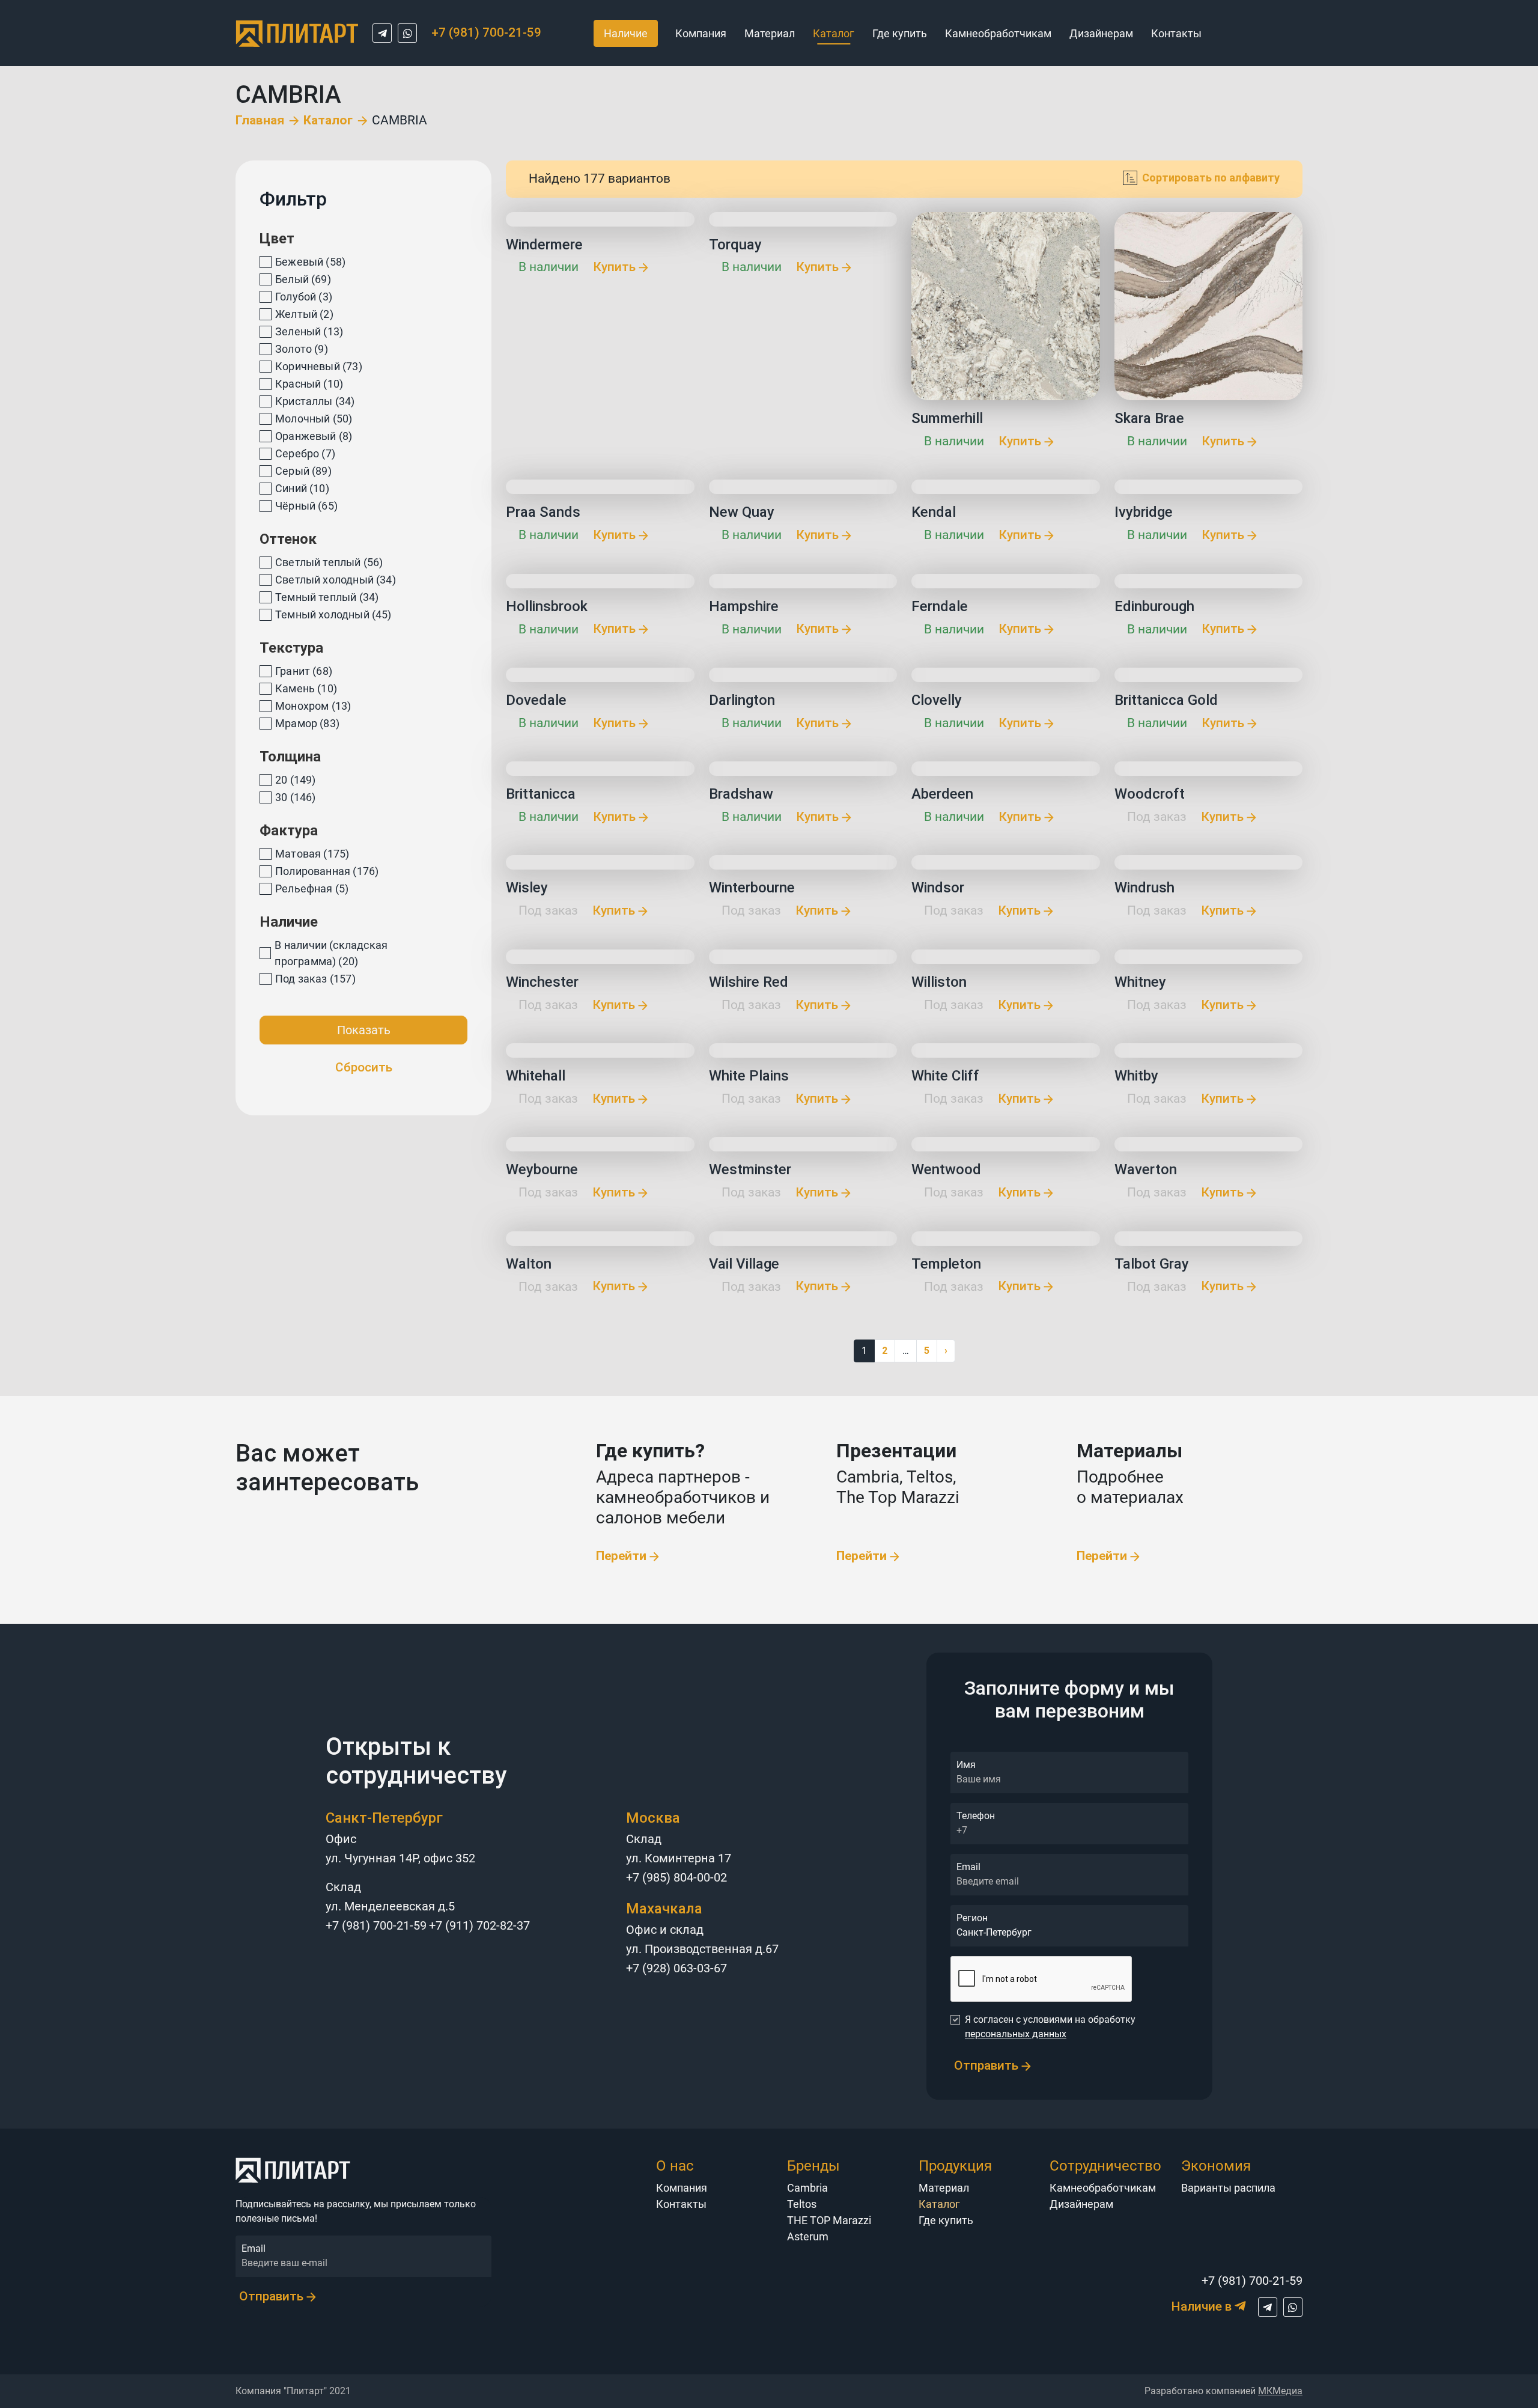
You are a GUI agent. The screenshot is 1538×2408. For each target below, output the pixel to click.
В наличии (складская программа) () (331, 953)
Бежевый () (310, 262)
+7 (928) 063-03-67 (676, 1968)
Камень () (306, 688)
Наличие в (1203, 2306)
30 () (295, 797)
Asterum (808, 2236)
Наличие (626, 33)
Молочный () (314, 419)
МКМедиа (1280, 2391)
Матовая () (312, 854)
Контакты (1176, 33)
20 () (295, 780)
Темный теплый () (327, 597)
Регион (972, 1918)
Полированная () (327, 871)
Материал (770, 33)
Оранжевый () (314, 436)
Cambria (807, 2188)
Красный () (309, 384)
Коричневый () (319, 366)
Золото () (302, 349)
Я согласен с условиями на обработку (1050, 2027)
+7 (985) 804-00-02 (676, 1877)
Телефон (976, 1816)
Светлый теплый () (329, 562)
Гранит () (304, 671)
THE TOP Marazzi (829, 2220)
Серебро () (305, 453)
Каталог (328, 120)
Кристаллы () (315, 401)
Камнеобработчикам (998, 33)
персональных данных (1016, 2034)
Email (968, 1867)
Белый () (303, 279)
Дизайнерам (1101, 33)
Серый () (303, 471)
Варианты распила (1228, 2188)
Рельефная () (312, 889)
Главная (260, 120)
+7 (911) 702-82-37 (479, 1925)
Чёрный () (306, 506)
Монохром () (313, 706)
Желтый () (304, 314)
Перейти (623, 1556)
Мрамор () (307, 723)
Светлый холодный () (336, 580)
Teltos (802, 2204)
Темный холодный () (333, 614)
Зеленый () (309, 331)
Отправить (988, 2065)
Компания (701, 33)
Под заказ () (315, 979)
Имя (966, 1765)
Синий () (302, 488)
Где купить (900, 33)
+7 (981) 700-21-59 (376, 1925)
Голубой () (304, 297)
